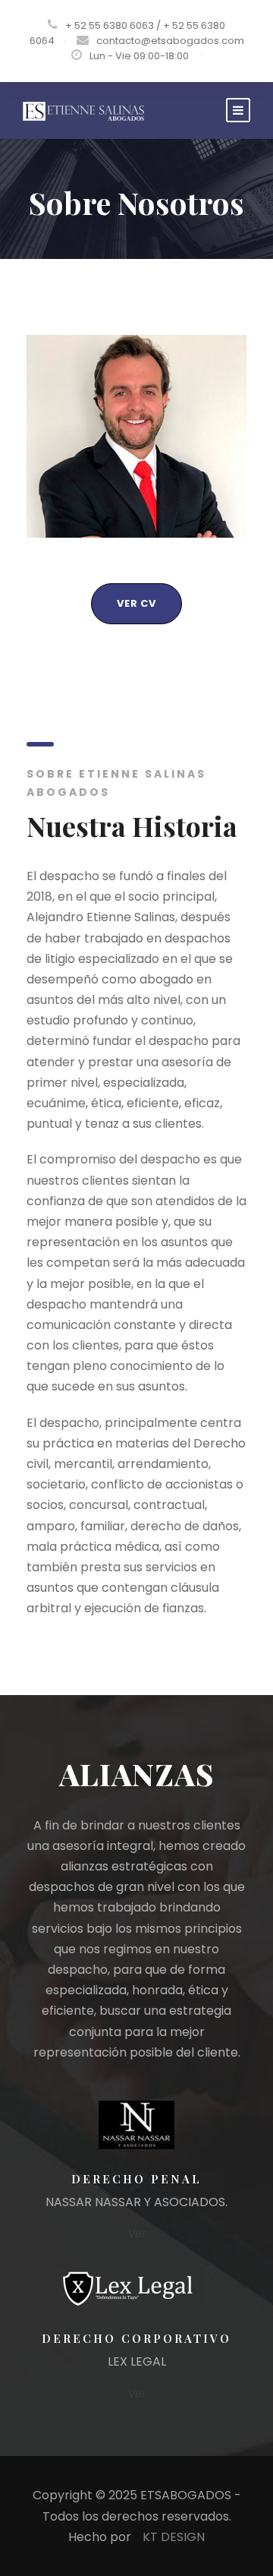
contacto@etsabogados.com (170, 41)
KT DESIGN (174, 2537)
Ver (137, 2233)
